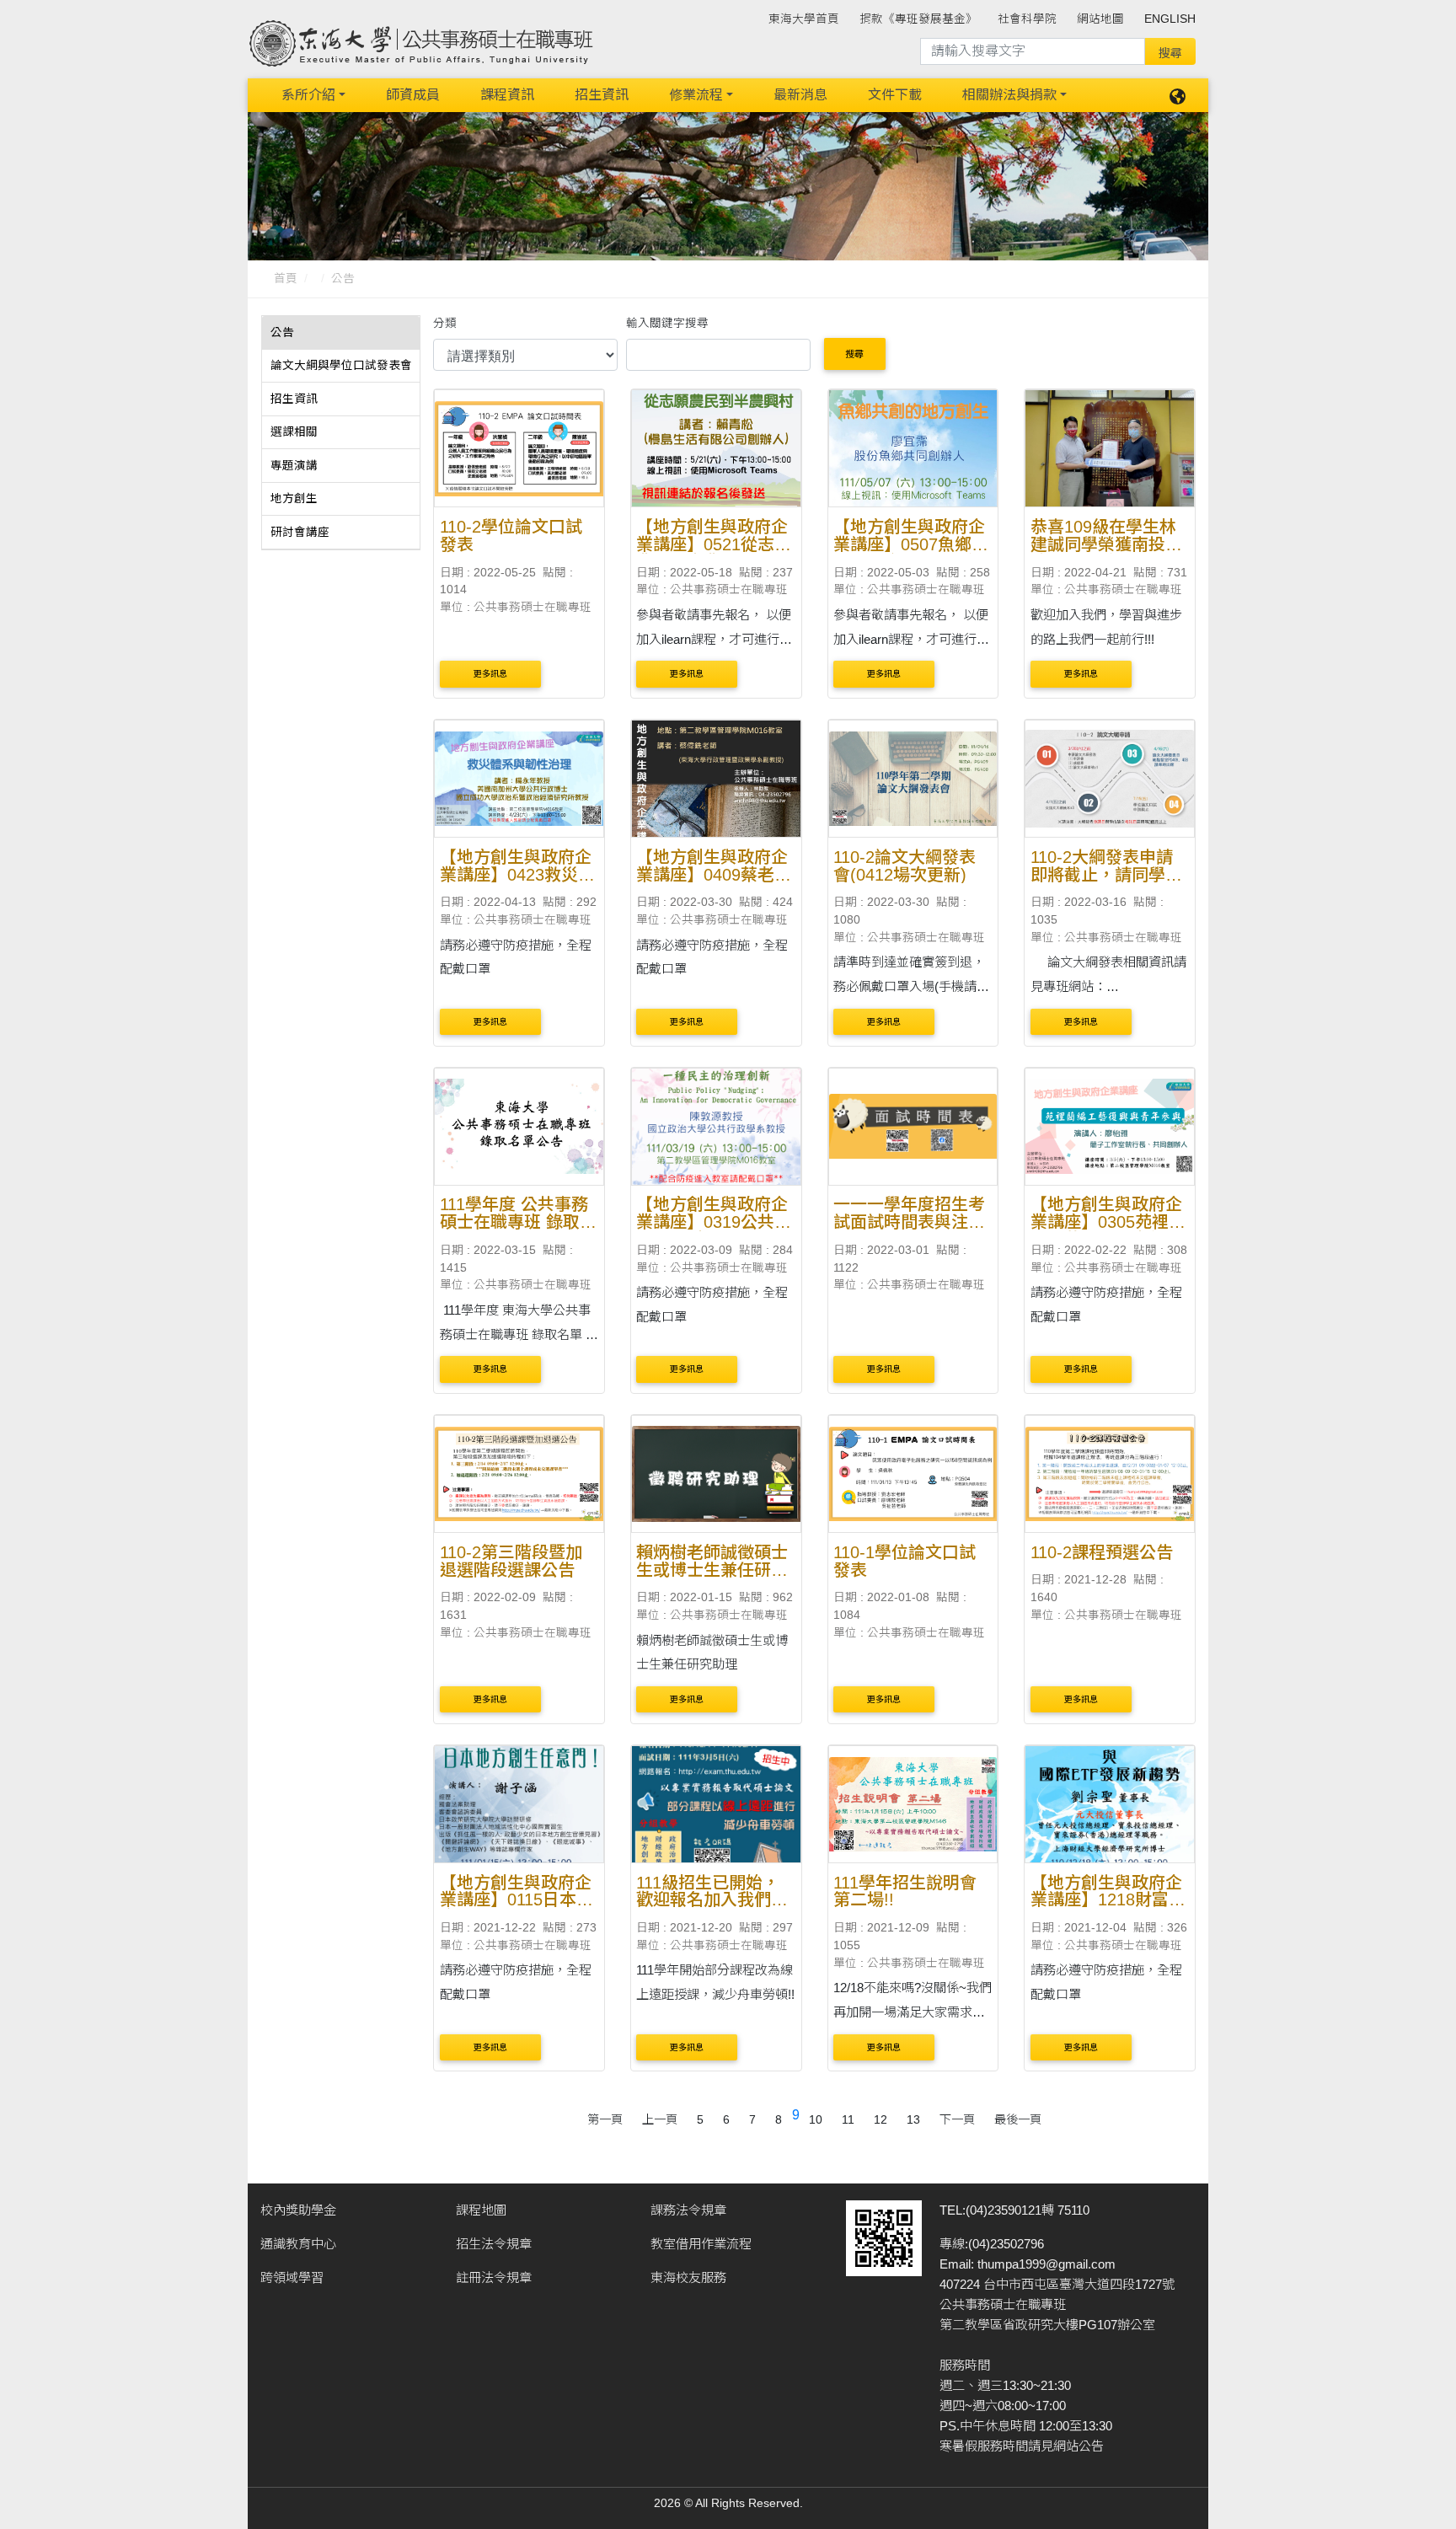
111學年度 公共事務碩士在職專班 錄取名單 (518, 1222)
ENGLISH (1170, 19)
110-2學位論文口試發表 (511, 536)
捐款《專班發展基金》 (918, 19)
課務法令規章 (688, 2210)
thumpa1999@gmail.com (1046, 2264)
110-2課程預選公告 (1102, 1552)
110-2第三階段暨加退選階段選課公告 (511, 1561)
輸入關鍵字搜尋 (667, 323)
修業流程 (696, 95)
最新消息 (800, 95)
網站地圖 (1100, 19)
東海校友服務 (688, 2277)
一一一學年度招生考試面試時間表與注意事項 (909, 1222)
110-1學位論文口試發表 (905, 1561)
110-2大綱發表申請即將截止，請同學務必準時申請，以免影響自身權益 (1106, 883)
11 (848, 2119)
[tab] (341, 333)
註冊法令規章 (494, 2277)
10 (816, 2119)
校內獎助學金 (298, 2210)
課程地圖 (481, 2210)
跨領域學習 (292, 2277)
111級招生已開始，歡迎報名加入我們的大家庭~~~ (712, 1900)
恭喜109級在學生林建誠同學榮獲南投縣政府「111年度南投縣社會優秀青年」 (1106, 553)
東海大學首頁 (804, 19)
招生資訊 (602, 95)
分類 (445, 323)
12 (881, 2119)
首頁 (286, 279)
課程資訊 (507, 95)
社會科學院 (1027, 19)
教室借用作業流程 (701, 2244)
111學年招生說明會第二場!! (905, 1891)
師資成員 (413, 95)
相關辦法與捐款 (1009, 95)
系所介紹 (308, 95)
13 (913, 2119)
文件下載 (895, 95)
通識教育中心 (298, 2244)
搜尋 (854, 354)
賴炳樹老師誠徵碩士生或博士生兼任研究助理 (712, 1570)
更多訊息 (490, 674)
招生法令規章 (494, 2244)
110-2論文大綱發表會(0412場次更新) (905, 866)
